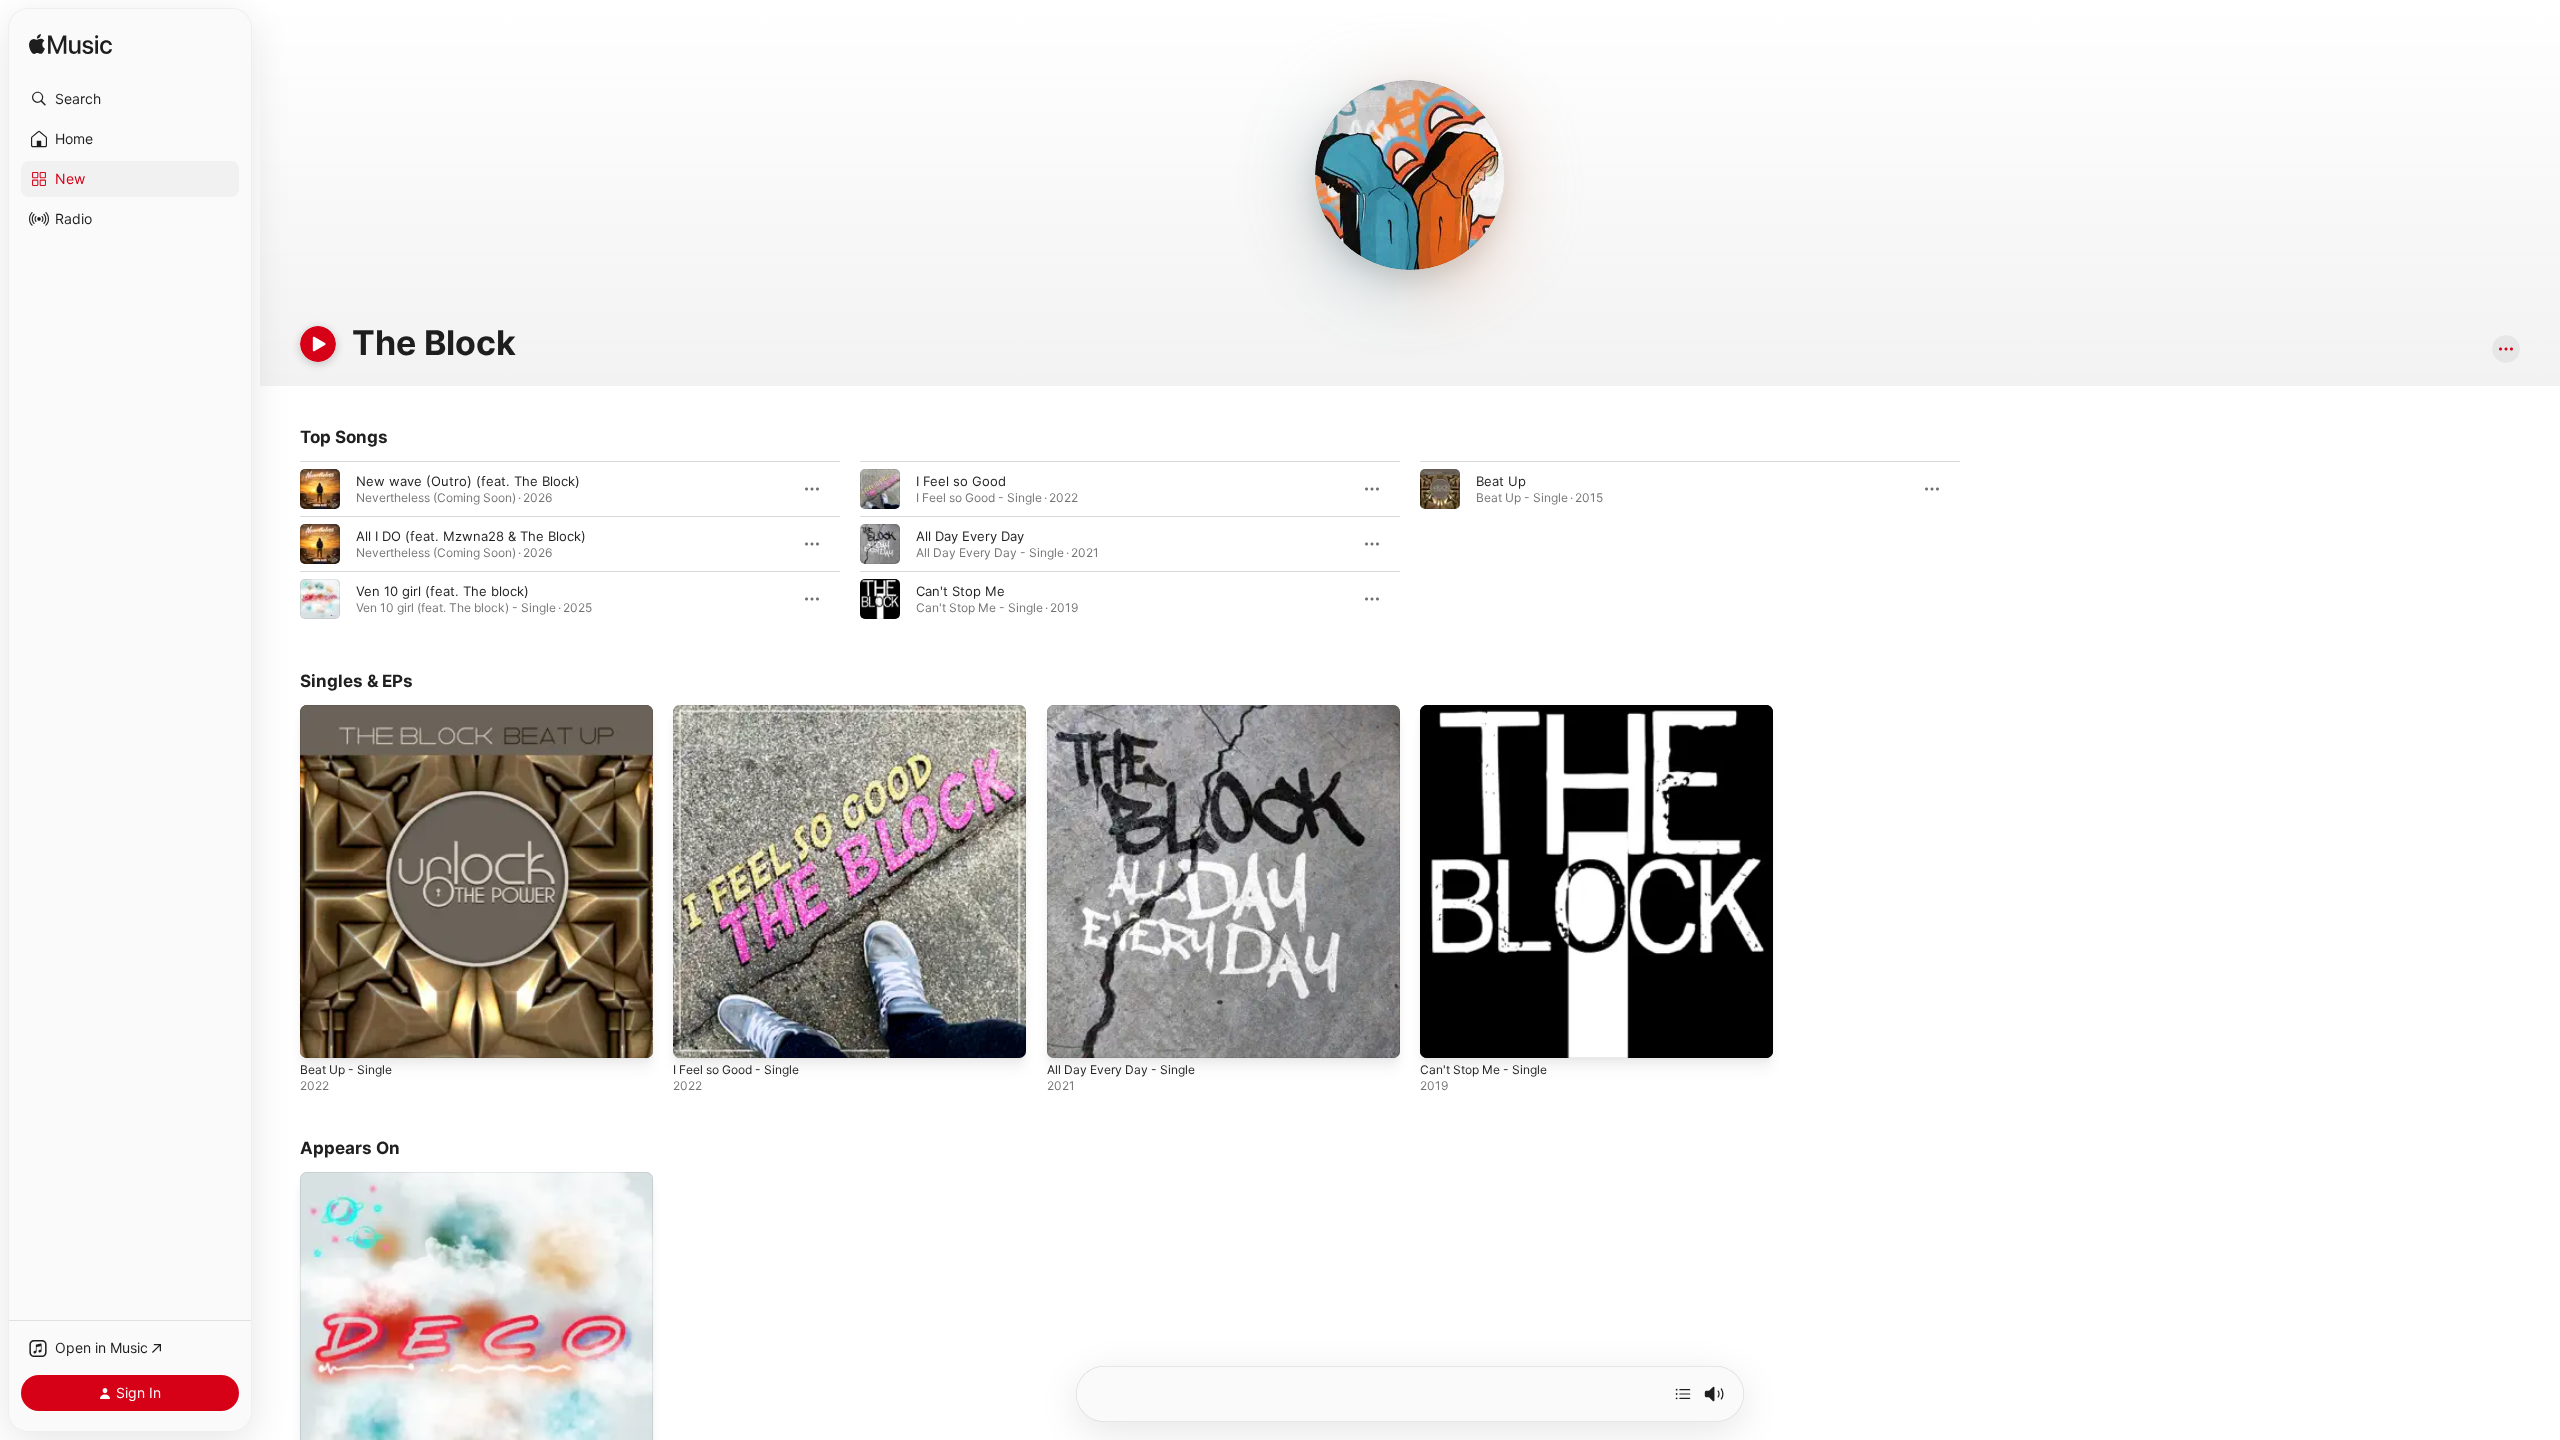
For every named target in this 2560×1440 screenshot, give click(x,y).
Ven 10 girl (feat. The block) (442, 591)
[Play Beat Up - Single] (325, 1033)
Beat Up (1501, 481)
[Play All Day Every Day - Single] (1072, 1033)
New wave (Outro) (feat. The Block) (468, 481)
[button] (130, 99)
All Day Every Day (970, 536)
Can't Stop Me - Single (1490, 713)
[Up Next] (1683, 1394)
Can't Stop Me (960, 591)
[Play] (318, 344)
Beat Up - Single (351, 713)
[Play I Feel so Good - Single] (698, 1033)
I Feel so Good (961, 481)
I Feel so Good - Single (744, 713)
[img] (70, 45)
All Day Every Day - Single (1127, 713)
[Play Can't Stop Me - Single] (1445, 1033)
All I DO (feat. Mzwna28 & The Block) (471, 536)
